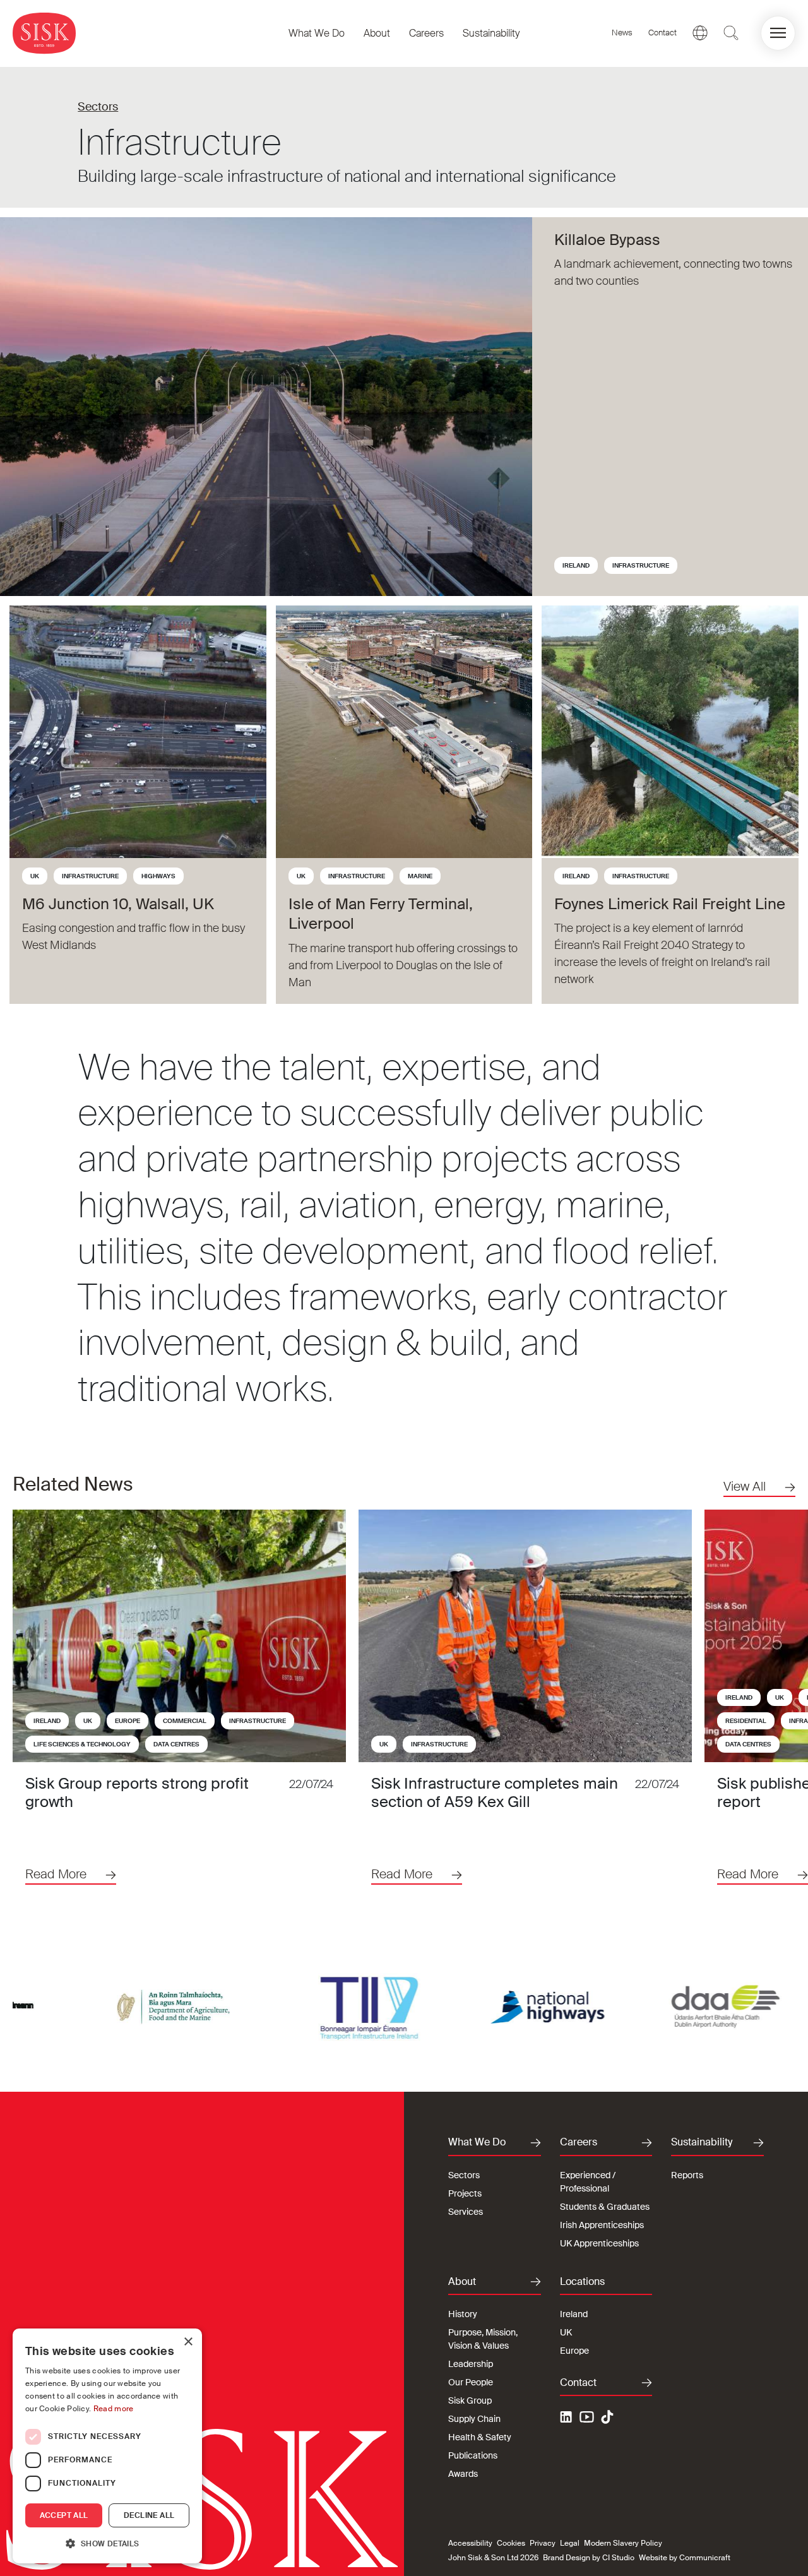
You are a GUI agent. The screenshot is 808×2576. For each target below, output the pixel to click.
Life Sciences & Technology (82, 1744)
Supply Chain (474, 2419)
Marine (420, 876)
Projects (465, 2193)
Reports (687, 2175)
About (377, 33)
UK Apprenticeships (599, 2243)
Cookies (511, 2543)
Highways (158, 876)
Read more (114, 2409)
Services (466, 2212)
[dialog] (107, 2446)
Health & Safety (480, 2437)
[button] (778, 33)
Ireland (576, 565)
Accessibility (470, 2543)
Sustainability (491, 33)
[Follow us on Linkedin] (567, 2419)
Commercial (185, 1721)
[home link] (44, 33)
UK (35, 876)
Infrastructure (641, 565)
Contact (662, 33)
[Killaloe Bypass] (266, 407)
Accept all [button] (64, 2515)
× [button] (188, 2342)
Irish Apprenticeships (602, 2225)
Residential (746, 1721)
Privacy (543, 2543)
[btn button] (731, 33)
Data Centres (176, 1744)
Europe (128, 1721)
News (622, 33)
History (463, 2314)
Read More (56, 1874)
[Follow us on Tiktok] (607, 2417)
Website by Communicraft (685, 2558)
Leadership (471, 2364)
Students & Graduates (605, 2207)
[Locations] (700, 33)
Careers (426, 33)
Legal (570, 2543)
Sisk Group (470, 2400)
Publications (473, 2455)
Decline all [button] (149, 2515)
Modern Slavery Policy (623, 2543)
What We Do (317, 33)
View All (745, 1486)
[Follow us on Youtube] (587, 2419)
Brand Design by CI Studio (589, 2558)
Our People (471, 2382)
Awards (463, 2474)
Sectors (98, 107)
